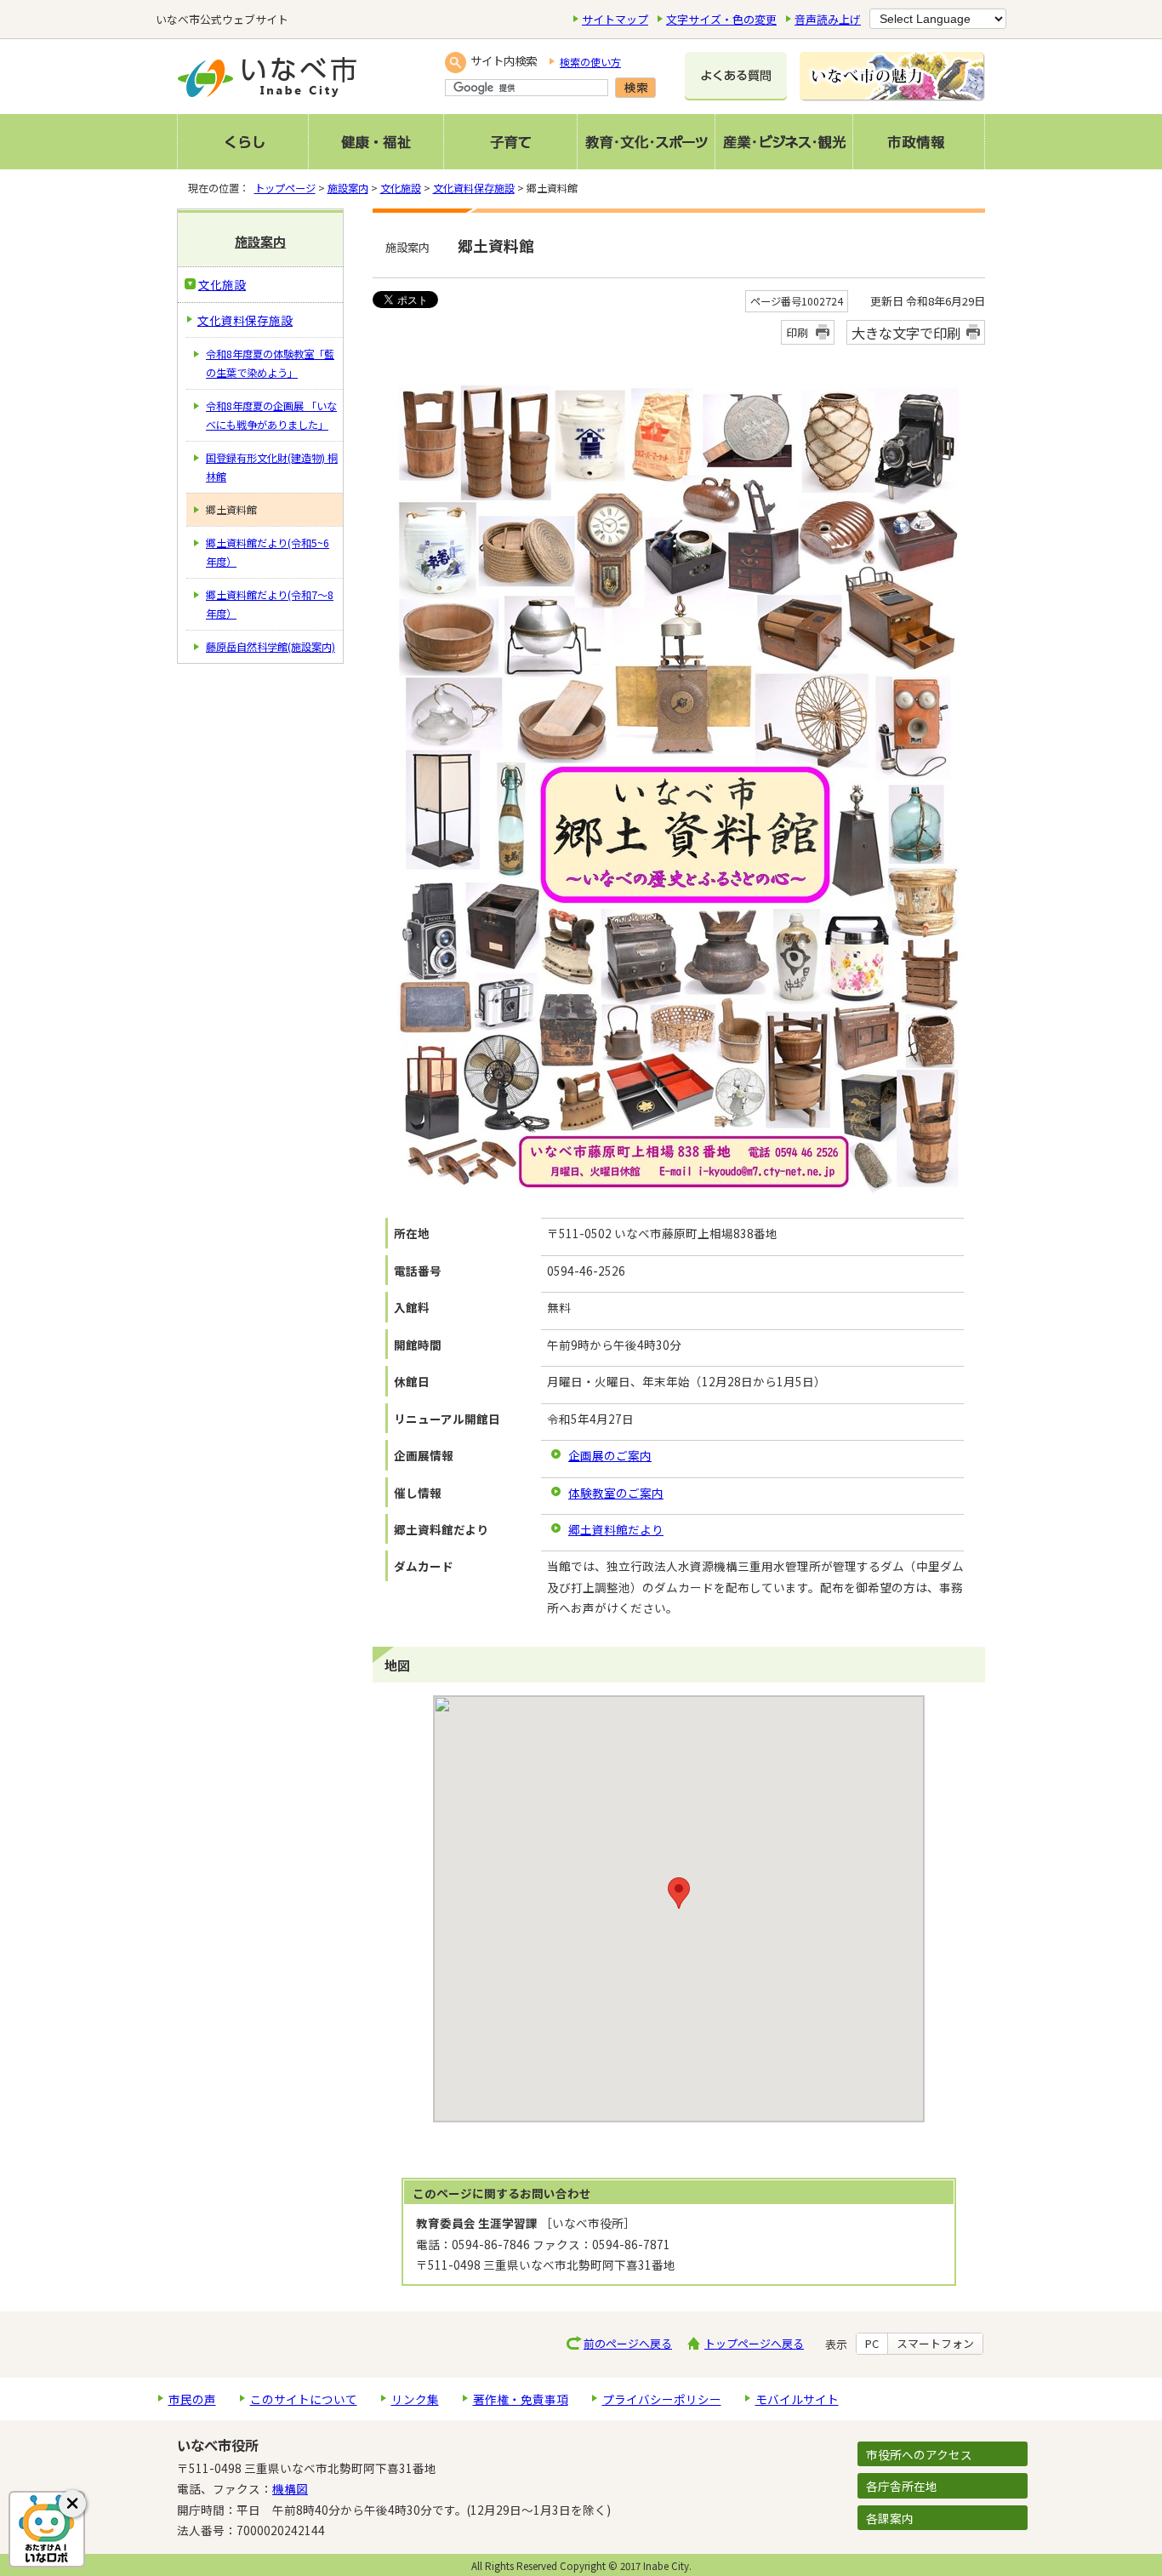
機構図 (290, 2488)
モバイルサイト (797, 2399)
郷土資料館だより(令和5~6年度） (268, 552)
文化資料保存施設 (474, 188)
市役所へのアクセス (919, 2454)
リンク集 (415, 2399)
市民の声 (192, 2399)
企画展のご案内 (610, 1455)
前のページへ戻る (628, 2343)
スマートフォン (935, 2344)
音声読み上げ (828, 19)
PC (872, 2344)
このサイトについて (304, 2399)
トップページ (285, 188)
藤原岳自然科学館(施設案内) (271, 647)
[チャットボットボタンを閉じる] (72, 2504)
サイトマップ (615, 19)
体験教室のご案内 (616, 1493)
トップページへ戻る (754, 2343)
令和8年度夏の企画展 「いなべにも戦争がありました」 (271, 415)
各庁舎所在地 (902, 2486)
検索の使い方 (590, 62)
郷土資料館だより (616, 1529)
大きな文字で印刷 (906, 333)
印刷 (797, 332)
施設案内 (348, 188)
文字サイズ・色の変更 (721, 19)
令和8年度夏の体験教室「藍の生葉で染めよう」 (270, 363)
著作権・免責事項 (521, 2399)
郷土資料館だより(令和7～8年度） (270, 604)
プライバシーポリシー (662, 2399)
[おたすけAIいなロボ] (47, 2529)
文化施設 (401, 188)
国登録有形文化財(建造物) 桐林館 (272, 467)
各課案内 (890, 2518)
